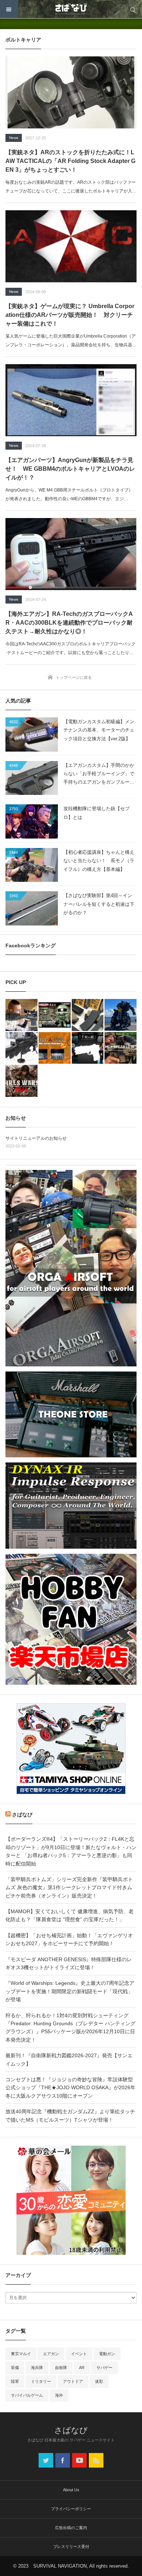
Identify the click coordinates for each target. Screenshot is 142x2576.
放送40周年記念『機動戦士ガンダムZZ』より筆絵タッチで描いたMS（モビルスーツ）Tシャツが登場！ (70, 2115)
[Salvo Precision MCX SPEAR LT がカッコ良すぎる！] (121, 1048)
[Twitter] (46, 2460)
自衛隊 (61, 2368)
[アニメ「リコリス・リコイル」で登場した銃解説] (88, 1048)
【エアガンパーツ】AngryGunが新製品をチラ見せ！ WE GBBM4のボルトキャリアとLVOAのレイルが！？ (70, 469)
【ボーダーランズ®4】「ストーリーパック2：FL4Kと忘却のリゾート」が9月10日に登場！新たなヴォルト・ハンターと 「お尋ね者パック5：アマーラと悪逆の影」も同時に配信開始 (71, 1851)
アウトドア (73, 2381)
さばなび (22, 1815)
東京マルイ (21, 2354)
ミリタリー (41, 2381)
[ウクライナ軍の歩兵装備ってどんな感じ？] (21, 1048)
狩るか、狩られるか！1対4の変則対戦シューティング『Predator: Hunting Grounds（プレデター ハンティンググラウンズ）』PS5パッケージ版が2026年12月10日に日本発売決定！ (70, 2028)
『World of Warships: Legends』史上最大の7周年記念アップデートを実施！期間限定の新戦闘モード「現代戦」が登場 (70, 1991)
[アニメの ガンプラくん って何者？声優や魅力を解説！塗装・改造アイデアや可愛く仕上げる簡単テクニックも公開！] (55, 1015)
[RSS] (96, 2460)
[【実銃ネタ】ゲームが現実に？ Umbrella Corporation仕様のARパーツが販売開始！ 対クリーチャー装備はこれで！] (71, 246)
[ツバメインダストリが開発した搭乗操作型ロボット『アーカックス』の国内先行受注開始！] (121, 1015)
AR (82, 2368)
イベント (79, 2354)
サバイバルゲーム (27, 2395)
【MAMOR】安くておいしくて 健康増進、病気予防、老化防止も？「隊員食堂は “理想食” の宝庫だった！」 (70, 1915)
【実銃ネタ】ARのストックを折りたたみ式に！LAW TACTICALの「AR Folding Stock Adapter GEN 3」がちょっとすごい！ (70, 161)
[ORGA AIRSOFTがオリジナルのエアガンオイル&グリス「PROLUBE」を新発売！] (55, 1048)
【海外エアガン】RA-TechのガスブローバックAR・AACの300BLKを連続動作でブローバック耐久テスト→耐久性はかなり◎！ (69, 623)
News (14, 138)
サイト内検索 (133, 9)
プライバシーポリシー (71, 2509)
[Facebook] (63, 2460)
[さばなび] (71, 9)
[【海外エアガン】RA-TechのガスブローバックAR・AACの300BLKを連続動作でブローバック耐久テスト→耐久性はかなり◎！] (71, 554)
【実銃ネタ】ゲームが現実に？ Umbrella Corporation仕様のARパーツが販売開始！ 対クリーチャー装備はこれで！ (70, 315)
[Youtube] (79, 2460)
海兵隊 (37, 2368)
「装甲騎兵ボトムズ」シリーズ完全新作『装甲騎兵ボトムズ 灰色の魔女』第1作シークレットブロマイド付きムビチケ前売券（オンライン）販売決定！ (69, 1888)
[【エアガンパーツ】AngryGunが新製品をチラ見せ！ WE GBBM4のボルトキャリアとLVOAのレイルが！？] (71, 400)
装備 (15, 2368)
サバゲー (104, 2368)
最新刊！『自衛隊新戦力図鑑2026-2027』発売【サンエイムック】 (69, 2059)
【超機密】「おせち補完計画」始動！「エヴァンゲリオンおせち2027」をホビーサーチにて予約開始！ (69, 1939)
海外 (59, 2395)
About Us (71, 2490)
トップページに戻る (74, 677)
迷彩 (99, 2381)
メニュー (9, 9)
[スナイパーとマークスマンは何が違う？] (21, 1015)
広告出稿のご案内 (71, 2528)
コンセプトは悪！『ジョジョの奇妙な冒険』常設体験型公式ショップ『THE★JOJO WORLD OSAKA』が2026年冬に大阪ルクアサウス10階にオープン (70, 2088)
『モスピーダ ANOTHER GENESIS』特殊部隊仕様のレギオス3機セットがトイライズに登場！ (69, 1963)
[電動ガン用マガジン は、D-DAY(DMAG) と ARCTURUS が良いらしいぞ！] (88, 1015)
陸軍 (15, 2381)
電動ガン (107, 2354)
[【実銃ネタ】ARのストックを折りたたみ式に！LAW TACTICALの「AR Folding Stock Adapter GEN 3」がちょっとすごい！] (71, 92)
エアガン (51, 2354)
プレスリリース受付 (71, 2547)
